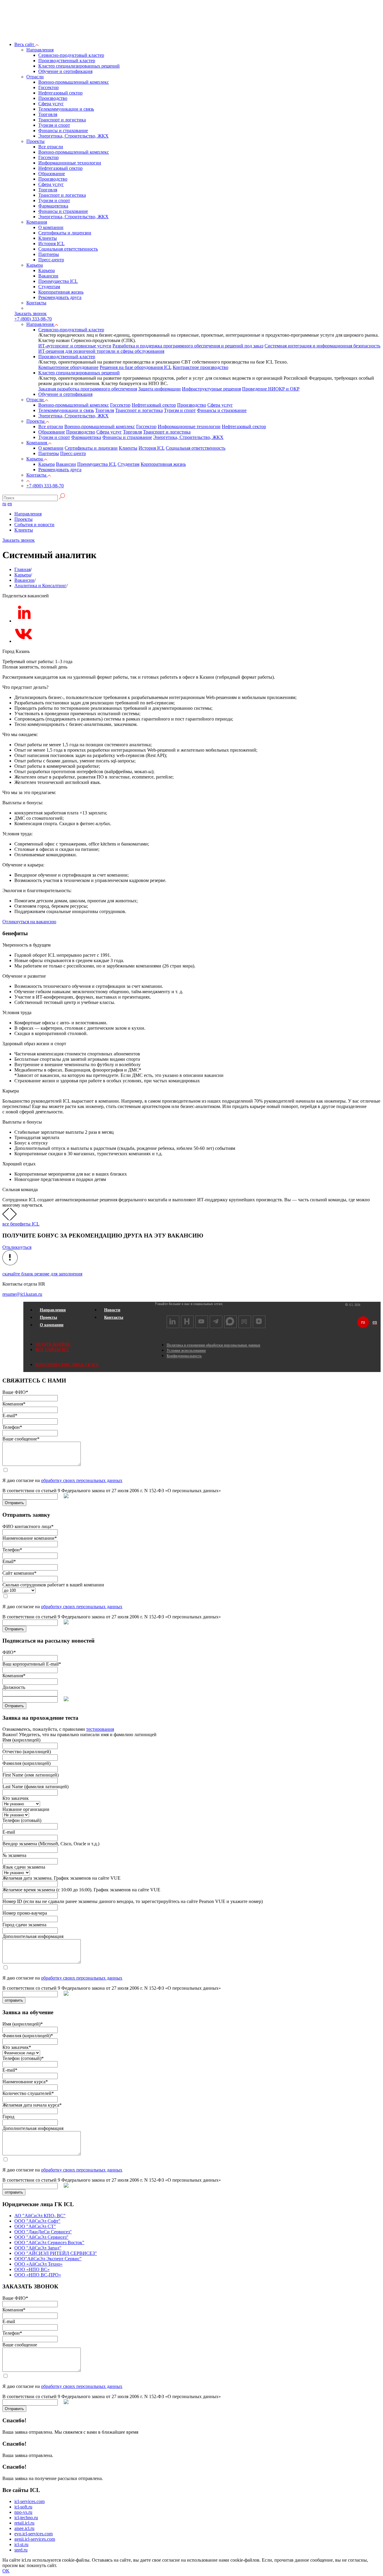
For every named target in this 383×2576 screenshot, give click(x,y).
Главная (22, 569)
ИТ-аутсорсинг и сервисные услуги (75, 346)
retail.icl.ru (24, 2523)
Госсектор (48, 87)
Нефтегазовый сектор (60, 93)
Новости (112, 1310)
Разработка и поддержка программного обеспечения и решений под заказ (188, 346)
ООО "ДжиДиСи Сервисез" (43, 2232)
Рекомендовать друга (60, 297)
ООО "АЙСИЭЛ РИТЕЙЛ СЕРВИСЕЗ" (56, 2253)
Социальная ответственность (68, 249)
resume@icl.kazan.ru (22, 1294)
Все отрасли (51, 147)
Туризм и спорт (54, 125)
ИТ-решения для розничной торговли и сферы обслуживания (101, 351)
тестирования (100, 1729)
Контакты (36, 303)
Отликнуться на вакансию (29, 922)
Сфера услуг (51, 104)
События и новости (34, 525)
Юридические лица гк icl (67, 1365)
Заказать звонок (19, 540)
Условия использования (186, 1350)
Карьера (35, 265)
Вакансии (48, 276)
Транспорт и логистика (62, 120)
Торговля (48, 114)
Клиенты (48, 238)
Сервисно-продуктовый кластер (71, 55)
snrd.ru (21, 2550)
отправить (14, 2000)
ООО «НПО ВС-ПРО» (38, 2275)
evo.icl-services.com (34, 2534)
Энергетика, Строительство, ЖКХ (73, 136)
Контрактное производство (200, 367)
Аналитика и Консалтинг (40, 586)
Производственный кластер (67, 61)
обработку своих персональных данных (82, 1480)
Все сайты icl (52, 1350)
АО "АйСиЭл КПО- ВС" (40, 2216)
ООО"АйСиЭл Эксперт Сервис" (48, 2259)
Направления (40, 50)
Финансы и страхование (63, 131)
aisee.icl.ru (24, 2528)
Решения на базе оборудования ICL (136, 367)
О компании (51, 227)
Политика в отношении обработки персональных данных (213, 1345)
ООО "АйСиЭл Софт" (37, 2221)
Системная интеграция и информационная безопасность (322, 346)
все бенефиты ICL (21, 1224)
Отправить (14, 1503)
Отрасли (35, 77)
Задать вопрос (53, 1344)
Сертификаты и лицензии (65, 233)
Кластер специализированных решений (79, 66)
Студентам (49, 287)
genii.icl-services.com (35, 2539)
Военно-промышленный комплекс (74, 82)
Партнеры (49, 254)
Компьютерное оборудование (68, 367)
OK (6, 2571)
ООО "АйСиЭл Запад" (38, 2248)
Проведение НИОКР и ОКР (271, 389)
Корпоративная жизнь (61, 292)
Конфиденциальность (184, 1356)
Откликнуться (17, 1247)
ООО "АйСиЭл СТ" (35, 2226)
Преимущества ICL (58, 281)
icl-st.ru (21, 2544)
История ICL (51, 244)
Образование (52, 174)
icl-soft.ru (23, 2507)
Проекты (35, 141)
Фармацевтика (53, 206)
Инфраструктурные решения (211, 389)
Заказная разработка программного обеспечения (88, 389)
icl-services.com (29, 2501)
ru (4, 504)
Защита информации (159, 389)
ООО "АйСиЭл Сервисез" (41, 2237)
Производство (53, 98)
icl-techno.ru (26, 2518)
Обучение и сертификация (65, 71)
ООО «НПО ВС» (32, 2269)
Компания (37, 222)
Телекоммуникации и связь (66, 109)
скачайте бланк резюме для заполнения (42, 1274)
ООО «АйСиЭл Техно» (38, 2264)
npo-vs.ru (23, 2512)
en (10, 504)
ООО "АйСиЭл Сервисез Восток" (49, 2242)
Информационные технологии (70, 163)
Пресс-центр (51, 260)
